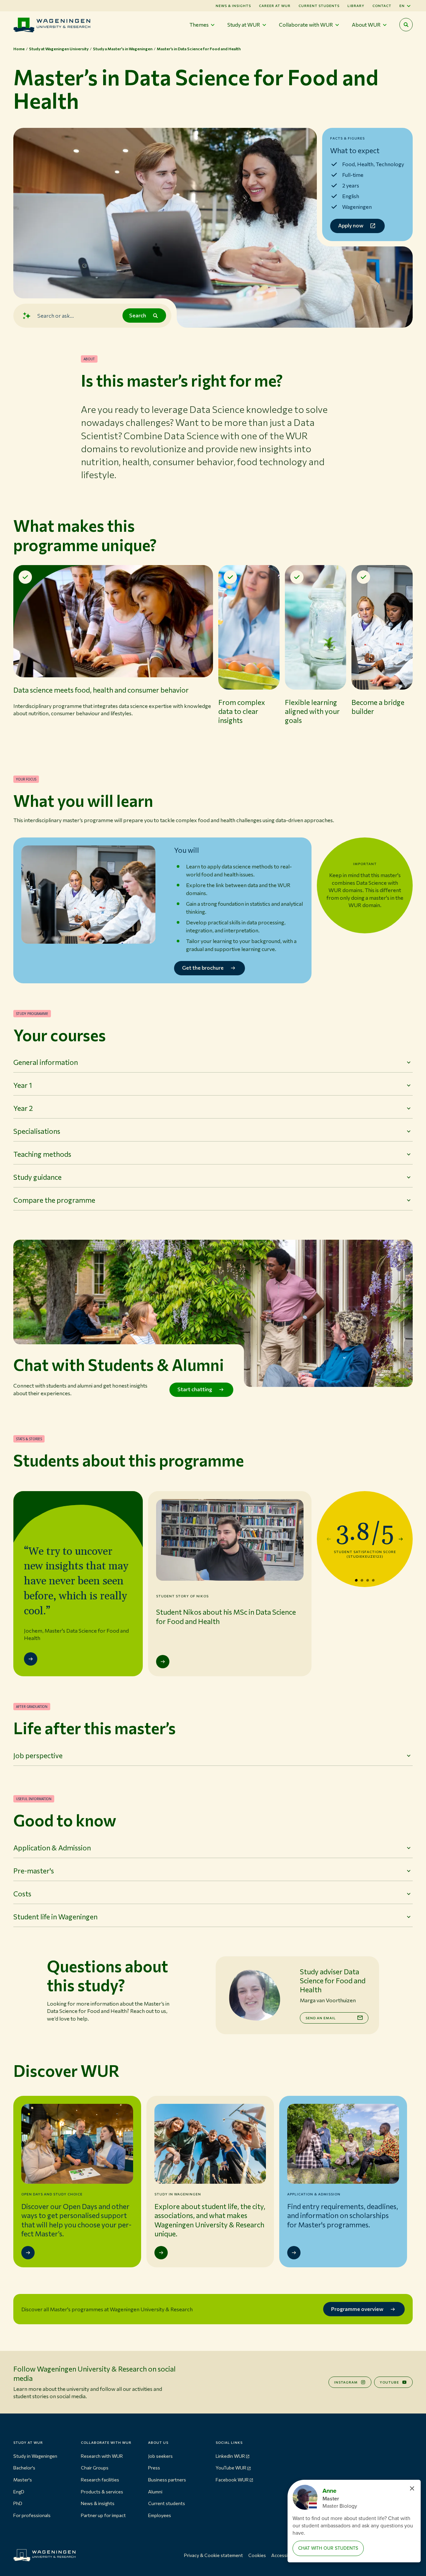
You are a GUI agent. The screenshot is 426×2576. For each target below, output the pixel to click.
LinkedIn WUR (230, 2456)
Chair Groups (95, 2468)
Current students (319, 6)
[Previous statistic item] (329, 1539)
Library (356, 6)
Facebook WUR (232, 2480)
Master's (23, 2480)
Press (154, 2468)
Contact (382, 6)
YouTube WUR (231, 2468)
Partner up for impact (103, 2515)
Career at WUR (275, 6)
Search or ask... (56, 315)
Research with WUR (102, 2456)
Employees (160, 2515)
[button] (113, 656)
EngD (19, 2492)
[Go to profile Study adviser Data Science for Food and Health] (254, 1995)
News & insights (98, 2503)
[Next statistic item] (401, 1539)
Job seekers (160, 2456)
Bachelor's (24, 2468)
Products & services (102, 2492)
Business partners (167, 2480)
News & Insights (233, 6)
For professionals (32, 2515)
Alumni (155, 2492)
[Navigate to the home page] (52, 25)
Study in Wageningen (35, 2456)
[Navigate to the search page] (406, 25)
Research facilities (100, 2480)
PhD (18, 2503)
